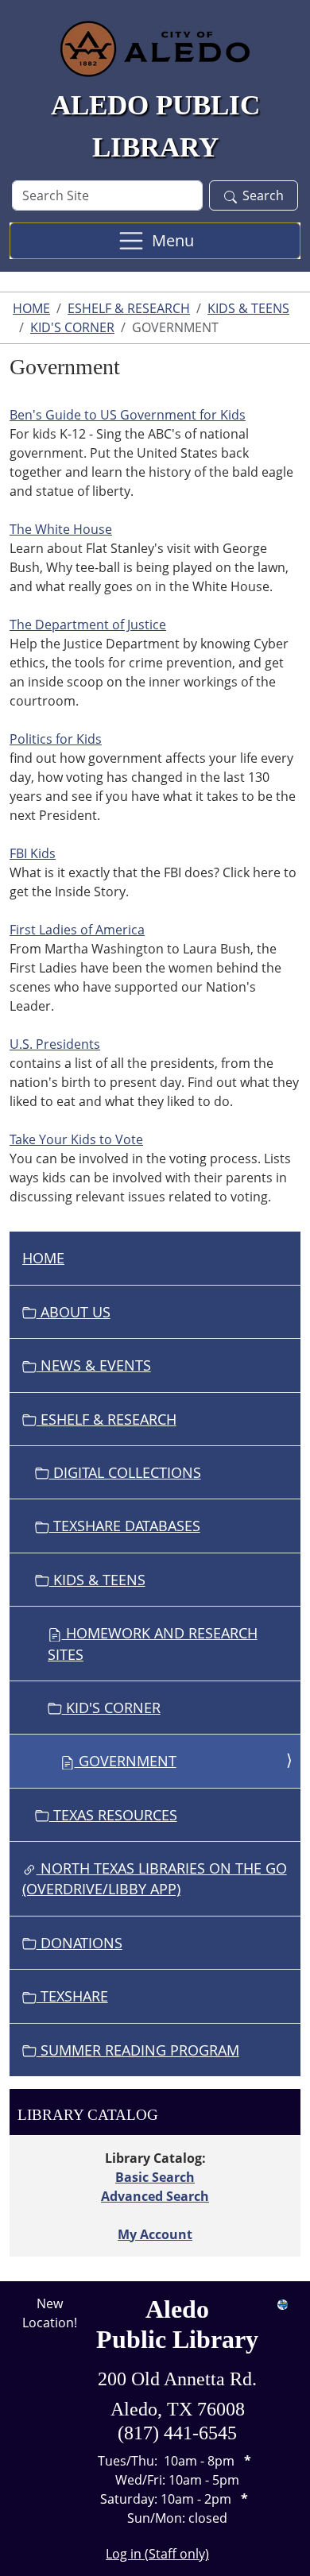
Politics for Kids (56, 739)
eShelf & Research (129, 308)
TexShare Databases (125, 1526)
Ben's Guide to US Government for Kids (128, 415)
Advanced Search (155, 2196)
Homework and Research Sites (153, 1643)
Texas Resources (113, 1815)
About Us (74, 1312)
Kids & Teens (248, 308)
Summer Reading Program (138, 2050)
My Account (155, 2234)
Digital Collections (125, 1472)
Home (31, 308)
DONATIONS (79, 1943)
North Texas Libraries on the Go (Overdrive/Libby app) (155, 1878)
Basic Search (155, 2177)
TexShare (72, 1996)
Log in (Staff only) (157, 2554)
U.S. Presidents (55, 1044)
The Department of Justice (88, 625)
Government (126, 1761)
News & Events (94, 1365)
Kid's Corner (72, 327)
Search (263, 195)
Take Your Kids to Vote (76, 1139)
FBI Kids (33, 853)
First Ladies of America (77, 930)
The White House (61, 529)
